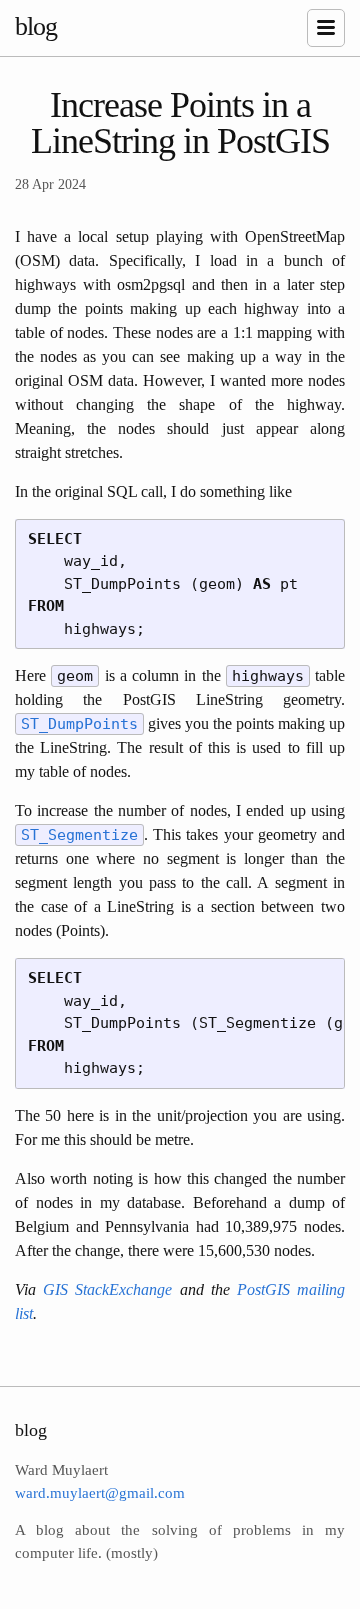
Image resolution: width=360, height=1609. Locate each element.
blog (36, 26)
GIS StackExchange (107, 1289)
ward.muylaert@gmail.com (100, 1493)
